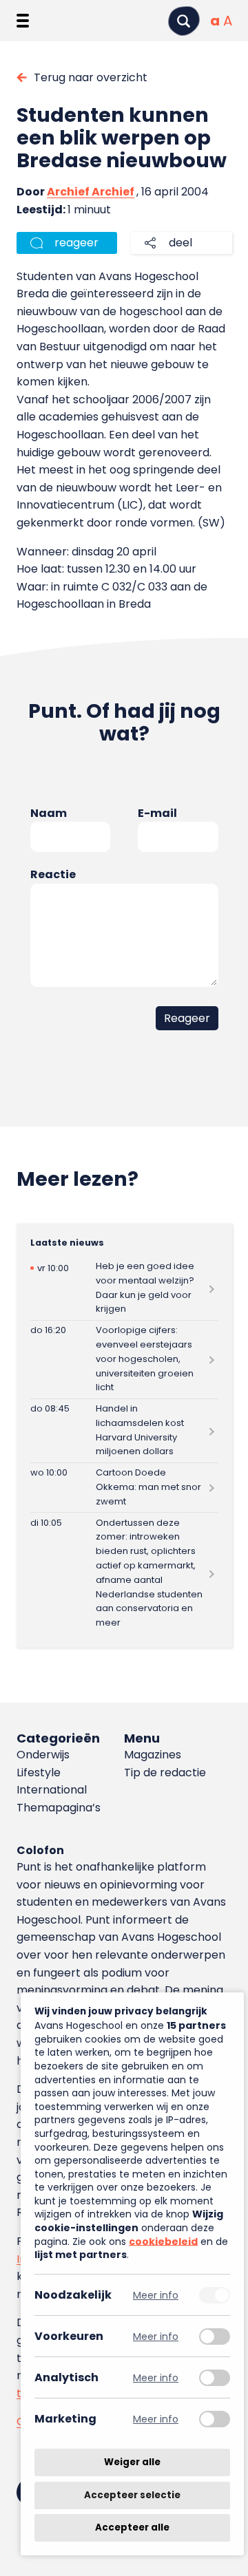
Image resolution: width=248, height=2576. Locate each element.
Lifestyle (39, 1773)
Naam (49, 813)
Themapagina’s (59, 1808)
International (52, 1790)
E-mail (157, 813)
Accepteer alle (132, 2527)
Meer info (156, 2295)
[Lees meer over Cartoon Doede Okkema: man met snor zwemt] (124, 1488)
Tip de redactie (165, 1773)
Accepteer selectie (132, 2495)
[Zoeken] (184, 21)
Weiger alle (132, 2462)
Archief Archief (91, 192)
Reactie (53, 874)
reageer (76, 243)
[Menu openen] (23, 21)
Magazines (153, 1755)
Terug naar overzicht (91, 77)
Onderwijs (43, 1755)
